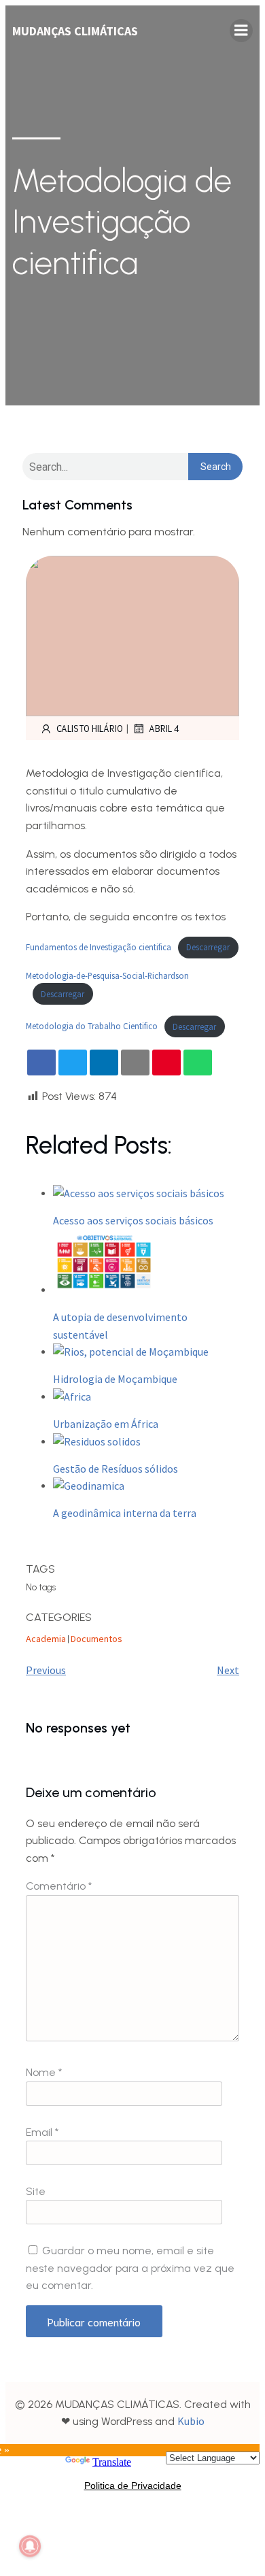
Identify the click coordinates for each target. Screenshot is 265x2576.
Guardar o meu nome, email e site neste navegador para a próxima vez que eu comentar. (130, 2268)
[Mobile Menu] (241, 31)
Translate (112, 2462)
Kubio (191, 2421)
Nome (44, 2072)
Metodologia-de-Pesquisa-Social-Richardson (107, 975)
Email (42, 2132)
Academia (46, 1639)
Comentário (59, 1886)
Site (36, 2191)
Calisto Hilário (90, 728)
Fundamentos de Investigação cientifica (99, 947)
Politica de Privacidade (133, 2486)
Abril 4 (164, 728)
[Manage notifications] (30, 2546)
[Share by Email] (135, 1063)
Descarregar (208, 947)
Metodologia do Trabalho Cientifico (92, 1026)
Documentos (96, 1639)
